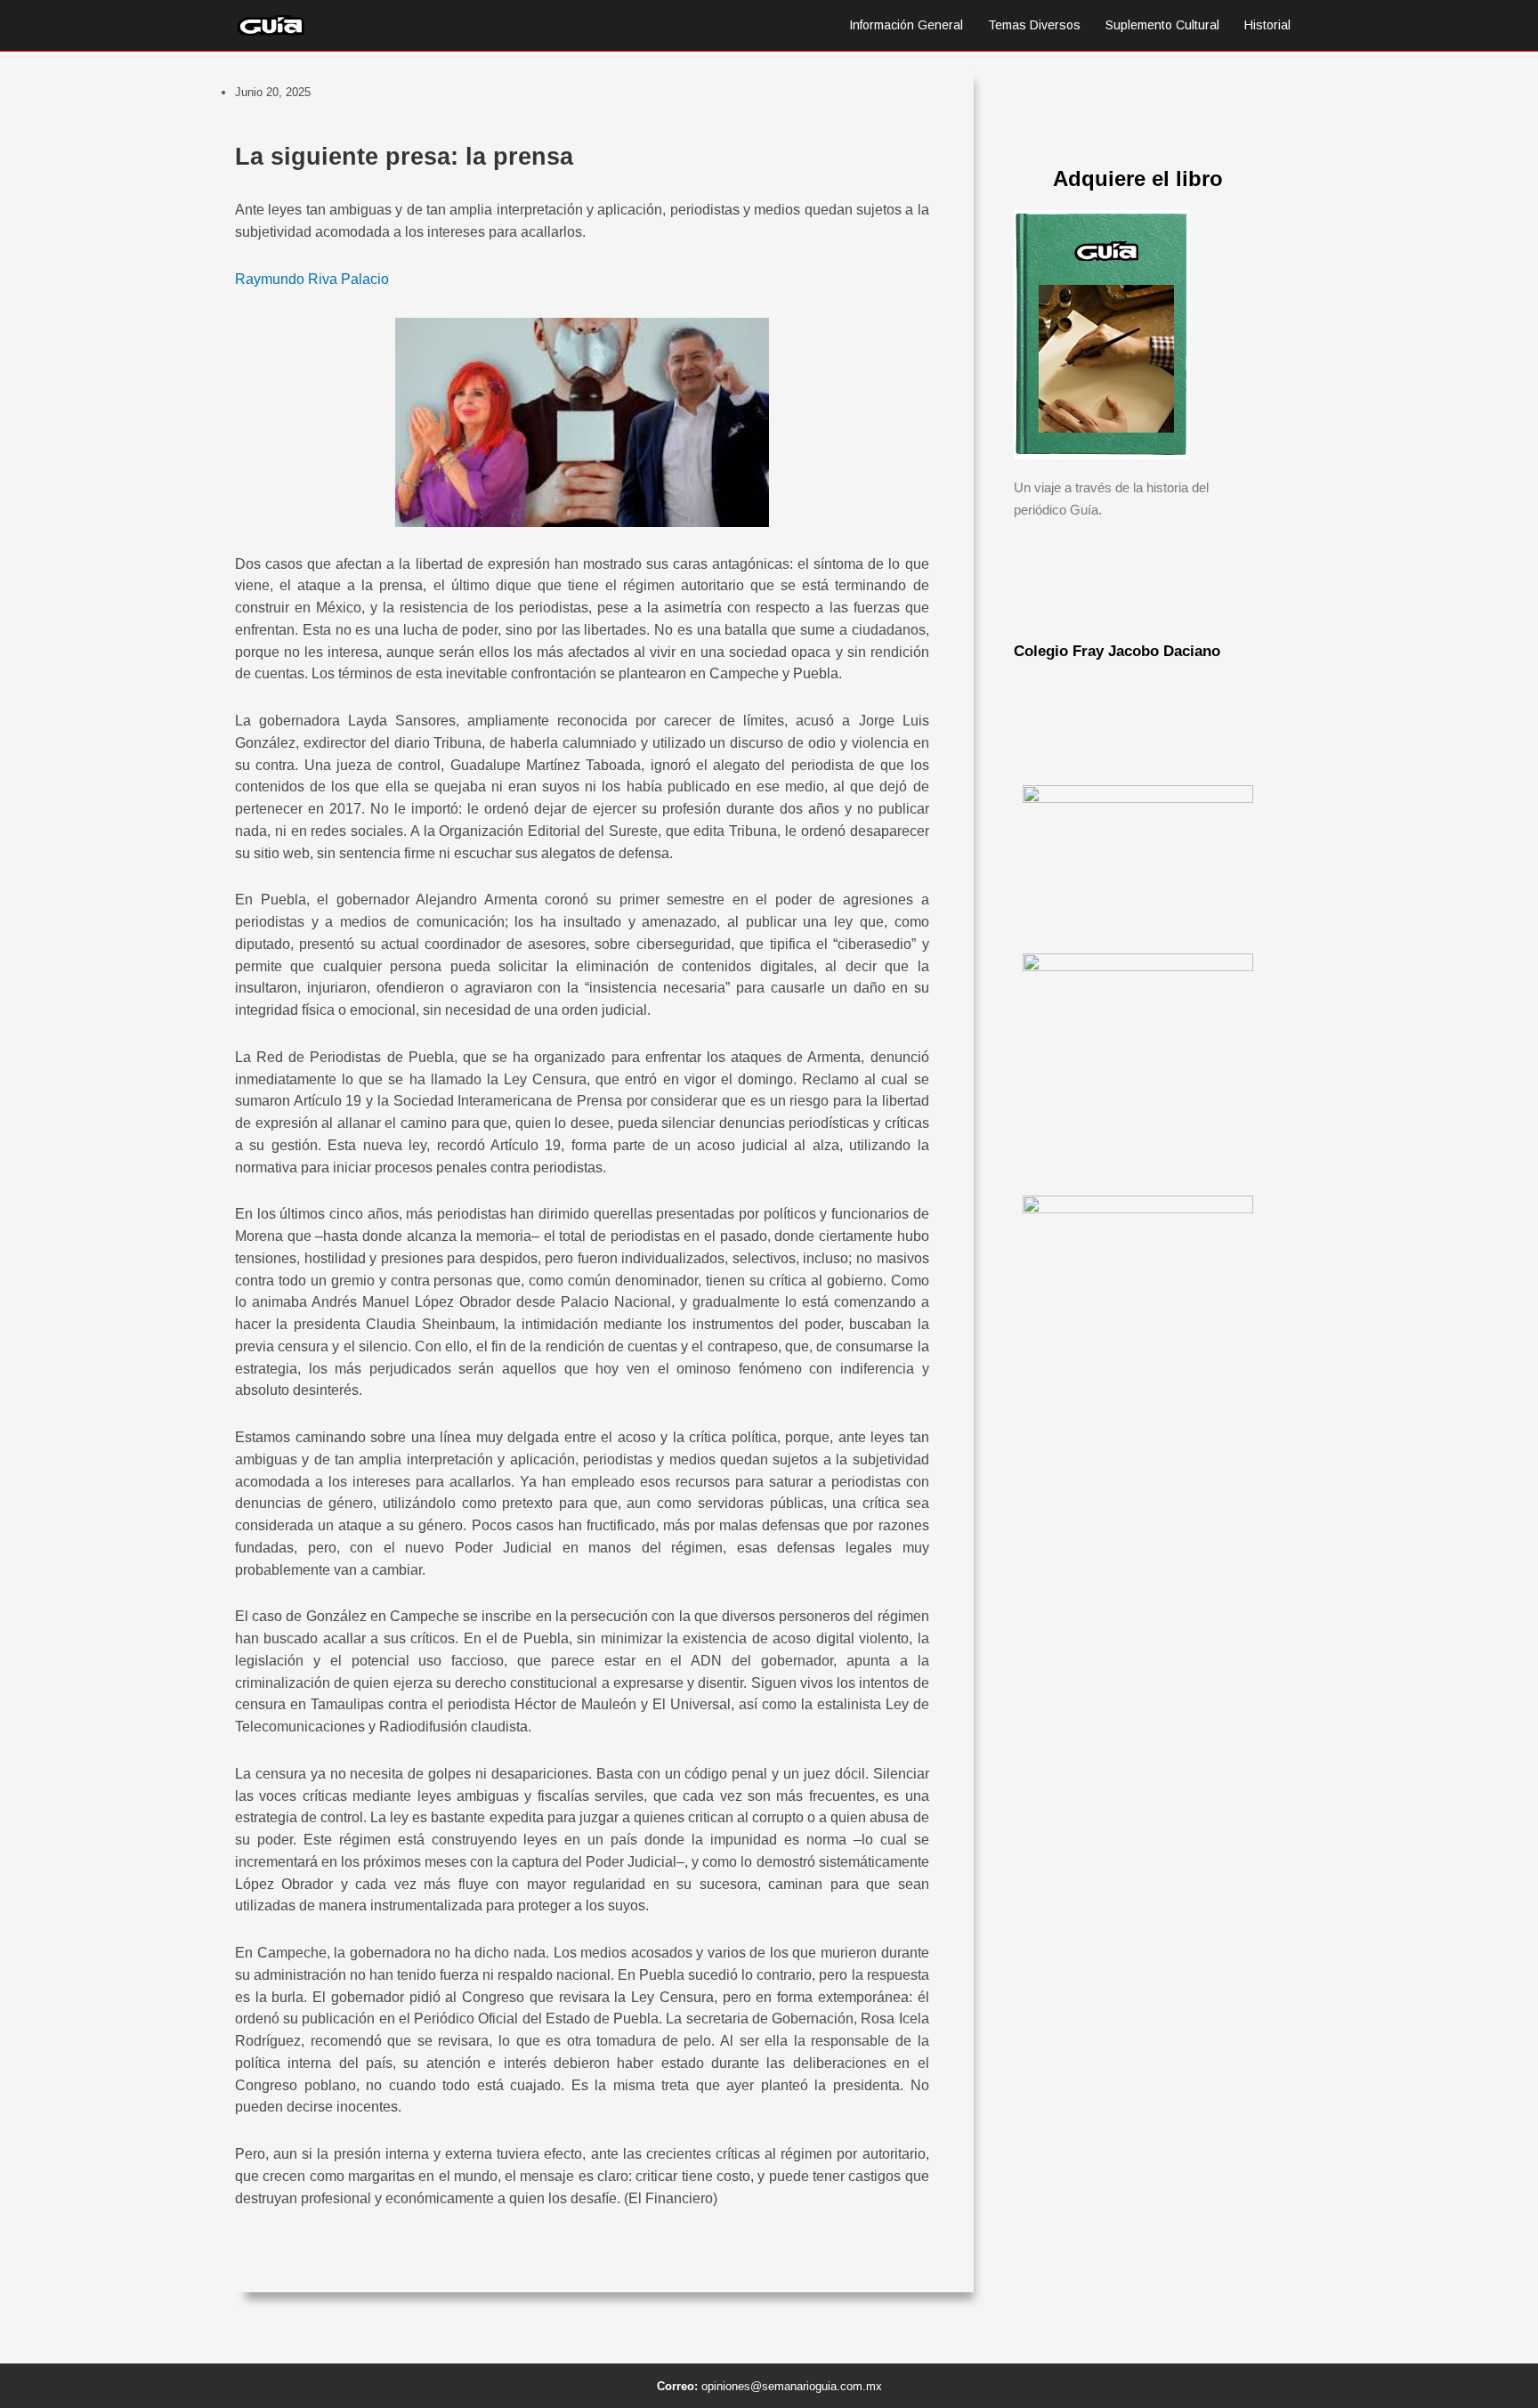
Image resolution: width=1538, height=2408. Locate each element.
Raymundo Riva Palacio (312, 279)
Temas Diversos (1034, 25)
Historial (1267, 25)
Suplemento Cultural (1162, 25)
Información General (906, 25)
